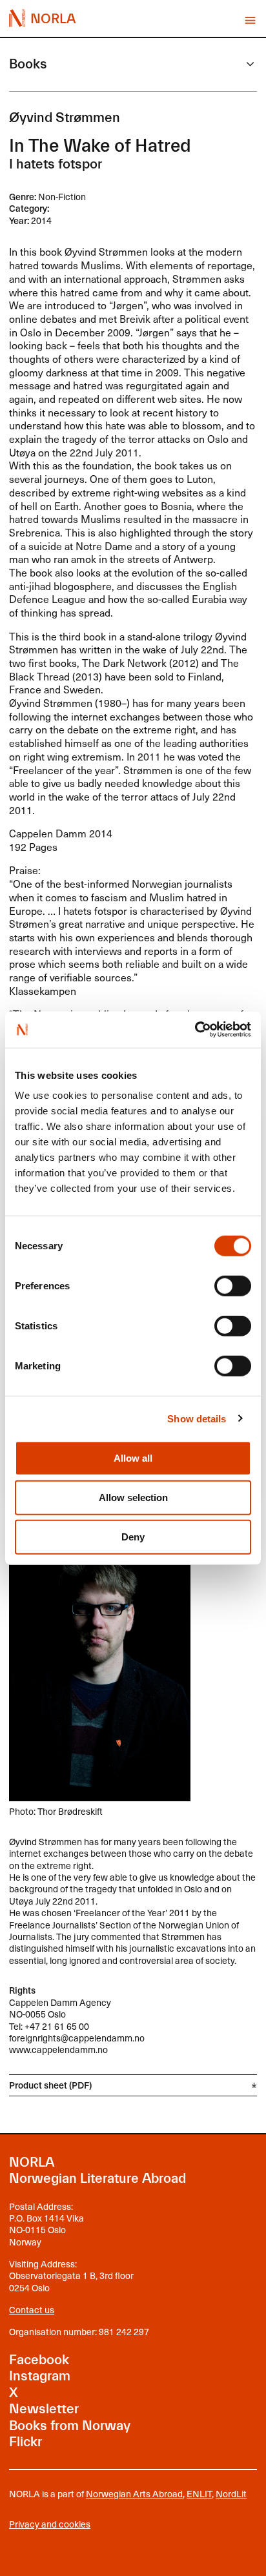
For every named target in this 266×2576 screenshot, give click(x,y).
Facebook (39, 2360)
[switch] (233, 1286)
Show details (197, 1418)
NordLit (231, 2494)
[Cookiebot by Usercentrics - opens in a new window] (195, 1030)
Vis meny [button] (250, 20)
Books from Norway (70, 2426)
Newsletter (44, 2409)
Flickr (26, 2442)
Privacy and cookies (50, 2524)
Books (28, 64)
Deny (133, 1537)
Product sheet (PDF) (50, 2085)
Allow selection (133, 1498)
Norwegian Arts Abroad (134, 2494)
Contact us (32, 2310)
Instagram (40, 2376)
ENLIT (199, 2494)
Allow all (133, 1458)
